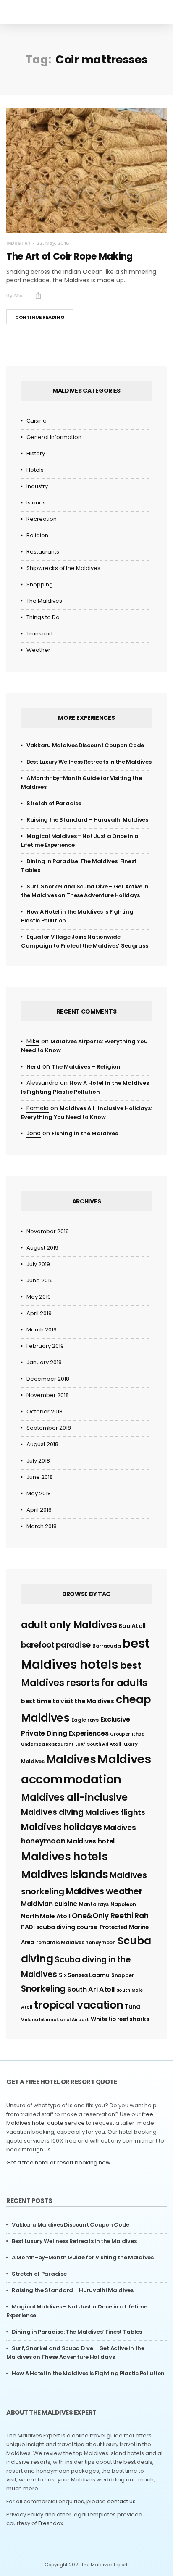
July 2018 (38, 1461)
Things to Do (43, 617)
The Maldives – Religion (86, 1067)
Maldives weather (104, 1891)
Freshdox (51, 2523)
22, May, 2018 (53, 243)
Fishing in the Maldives (85, 1133)
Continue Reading (40, 317)
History (36, 453)
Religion (37, 535)
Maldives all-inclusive (74, 1797)
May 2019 (39, 1297)
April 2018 (39, 1510)
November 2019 (48, 1231)
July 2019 (38, 1264)
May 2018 (39, 1493)
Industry (18, 243)
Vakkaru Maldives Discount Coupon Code (85, 745)
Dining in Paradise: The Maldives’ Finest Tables (77, 2332)
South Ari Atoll (91, 1989)
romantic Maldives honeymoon (76, 1942)
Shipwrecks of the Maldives (63, 568)
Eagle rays (85, 1720)
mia (18, 296)
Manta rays (94, 1904)
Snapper (123, 1975)
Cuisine (37, 421)
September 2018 (49, 1428)
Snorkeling (43, 1989)
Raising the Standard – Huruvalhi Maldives (87, 820)
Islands (36, 503)
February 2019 (45, 1346)
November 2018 (48, 1395)
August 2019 (42, 1248)
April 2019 (39, 1313)
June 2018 (40, 1477)
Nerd (34, 1067)
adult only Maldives (69, 1625)
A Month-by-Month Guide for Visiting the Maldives (83, 2257)
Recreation (42, 519)
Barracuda (106, 1646)
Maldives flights (115, 1812)
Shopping (40, 584)
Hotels (35, 470)
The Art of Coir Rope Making (69, 256)
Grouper (120, 1734)
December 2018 (48, 1379)
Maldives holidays (62, 1827)
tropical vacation (79, 2005)
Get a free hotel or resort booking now (58, 2162)
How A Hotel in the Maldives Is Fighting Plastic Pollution (88, 2373)
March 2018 (42, 1526)
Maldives (71, 1759)
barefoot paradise (56, 1645)
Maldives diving (52, 1812)
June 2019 (40, 1280)
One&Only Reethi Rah (110, 1916)
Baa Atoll (132, 1626)
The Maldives (44, 601)
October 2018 (45, 1411)
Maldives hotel (91, 1841)
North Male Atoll (46, 1916)
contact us (121, 2501)
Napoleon (123, 1904)
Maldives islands (64, 1874)
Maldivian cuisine (49, 1904)
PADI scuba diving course (59, 1927)
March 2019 (42, 1330)
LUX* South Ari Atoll (98, 1744)
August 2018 (42, 1444)
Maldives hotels (64, 1857)
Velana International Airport (55, 2020)
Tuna (132, 2007)
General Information (54, 437)
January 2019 (44, 1362)
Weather (38, 650)
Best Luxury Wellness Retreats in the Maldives (89, 762)
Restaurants (43, 552)
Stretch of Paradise (54, 803)
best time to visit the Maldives (68, 1701)
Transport (40, 634)
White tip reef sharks (120, 2019)
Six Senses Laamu (84, 1975)
